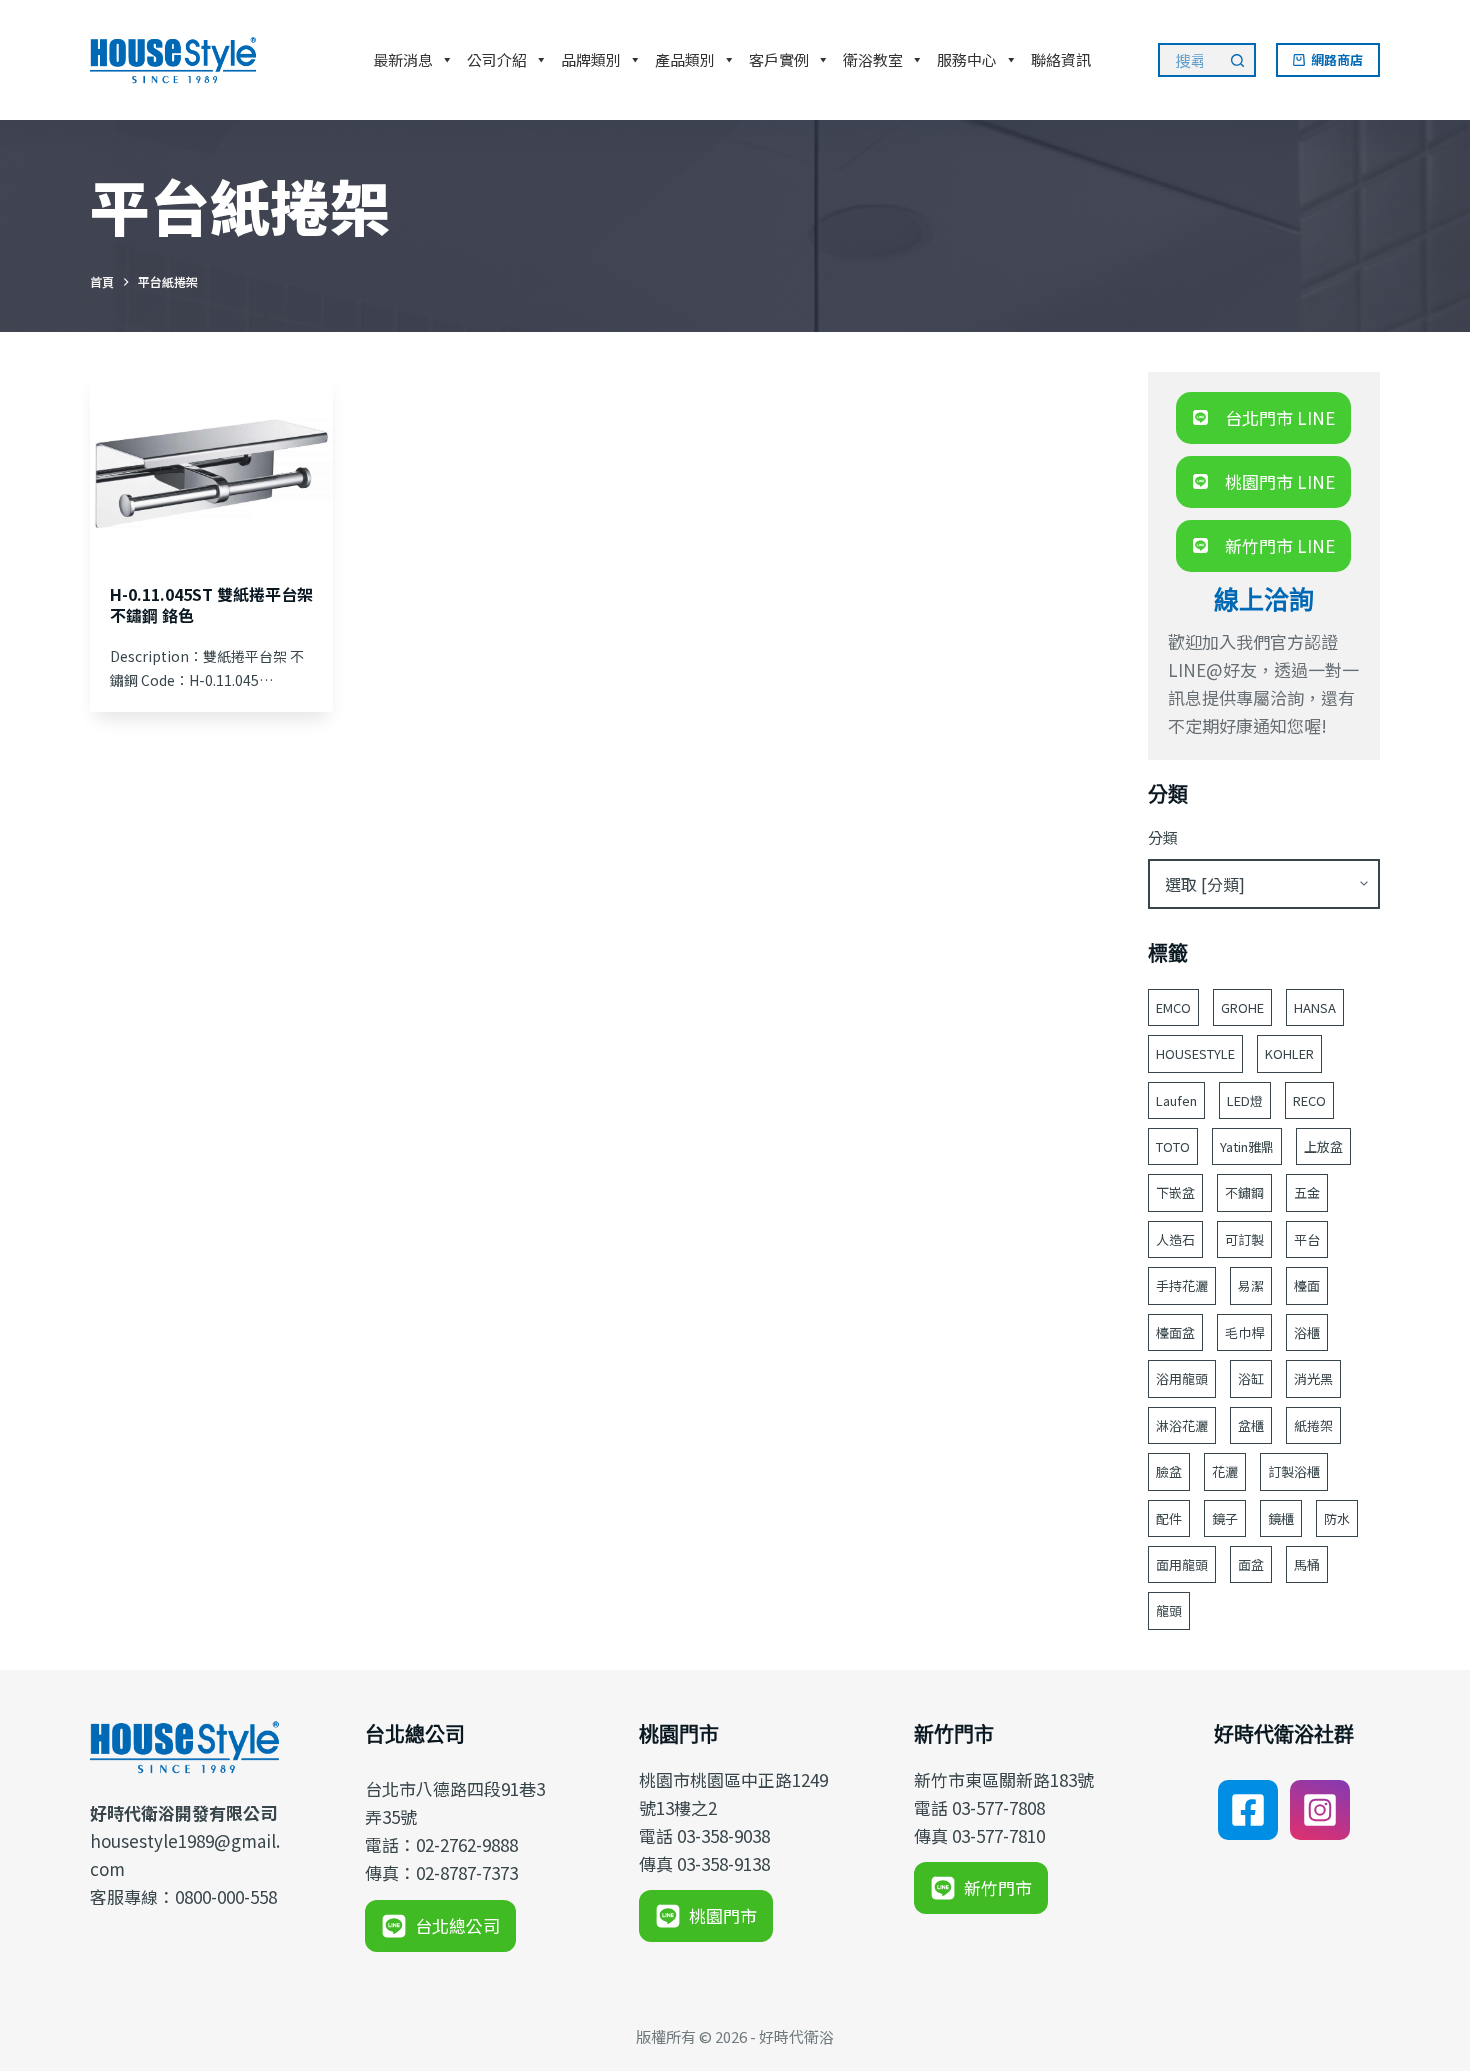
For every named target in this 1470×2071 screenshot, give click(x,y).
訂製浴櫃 (1294, 1471)
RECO (1309, 1100)
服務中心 (967, 59)
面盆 (1251, 1564)
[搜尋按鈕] (1239, 60)
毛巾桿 (1244, 1332)
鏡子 (1225, 1518)
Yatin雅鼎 (1247, 1146)
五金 (1307, 1192)
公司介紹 (497, 59)
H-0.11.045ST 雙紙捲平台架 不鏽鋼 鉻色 (211, 604)
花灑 (1225, 1471)
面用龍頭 (1182, 1564)
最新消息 (403, 59)
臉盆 (1169, 1471)
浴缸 (1251, 1378)
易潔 (1251, 1285)
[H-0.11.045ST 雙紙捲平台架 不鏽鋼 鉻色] (211, 463)
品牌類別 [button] (591, 59)
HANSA (1315, 1007)
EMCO (1173, 1007)
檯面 (1307, 1285)
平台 (1307, 1239)
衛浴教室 (873, 59)
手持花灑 (1182, 1285)
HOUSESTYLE (1195, 1053)
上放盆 (1323, 1146)
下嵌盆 (1175, 1192)
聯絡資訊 (1061, 59)
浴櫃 (1307, 1332)
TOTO (1173, 1146)
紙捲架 (1313, 1425)
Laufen (1176, 1100)
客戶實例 (779, 59)
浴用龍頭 (1182, 1378)
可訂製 (1244, 1239)
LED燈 (1245, 1100)
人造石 (1175, 1239)
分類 (1163, 837)
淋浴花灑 (1182, 1425)
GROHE (1242, 1007)
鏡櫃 (1281, 1518)
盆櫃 (1251, 1425)
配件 (1169, 1518)
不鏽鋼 (1244, 1192)
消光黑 (1313, 1378)
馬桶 (1307, 1564)
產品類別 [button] (685, 59)
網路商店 (1337, 59)
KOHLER (1289, 1053)
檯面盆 (1175, 1332)
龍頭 (1169, 1610)
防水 (1337, 1518)
